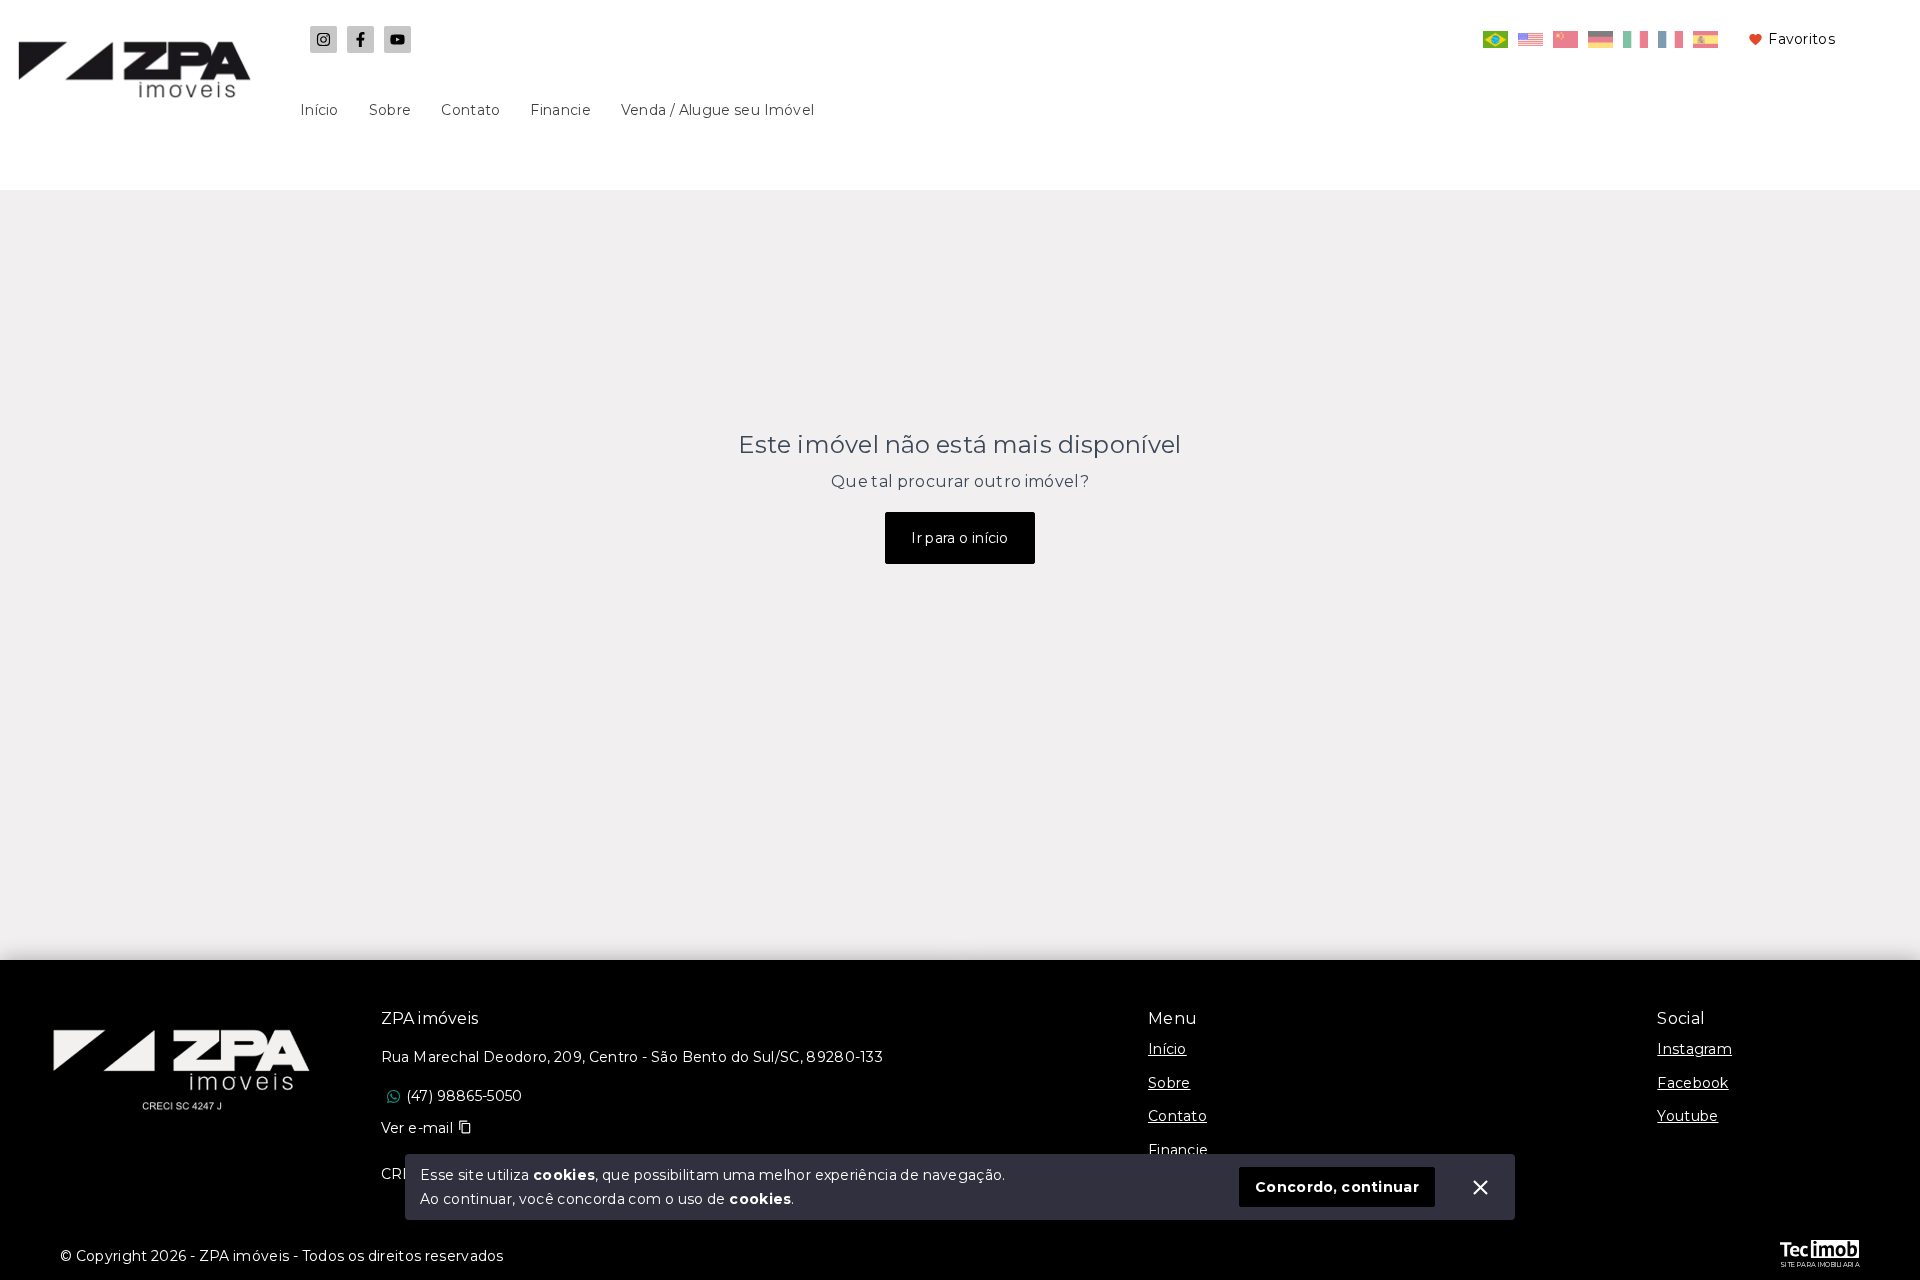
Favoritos (1801, 39)
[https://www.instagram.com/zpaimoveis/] (323, 39)
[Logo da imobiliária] (182, 1060)
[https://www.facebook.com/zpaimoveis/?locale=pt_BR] (360, 39)
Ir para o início (960, 538)
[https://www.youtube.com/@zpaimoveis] (397, 39)
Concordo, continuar (1337, 1187)
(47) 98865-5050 (464, 1096)
